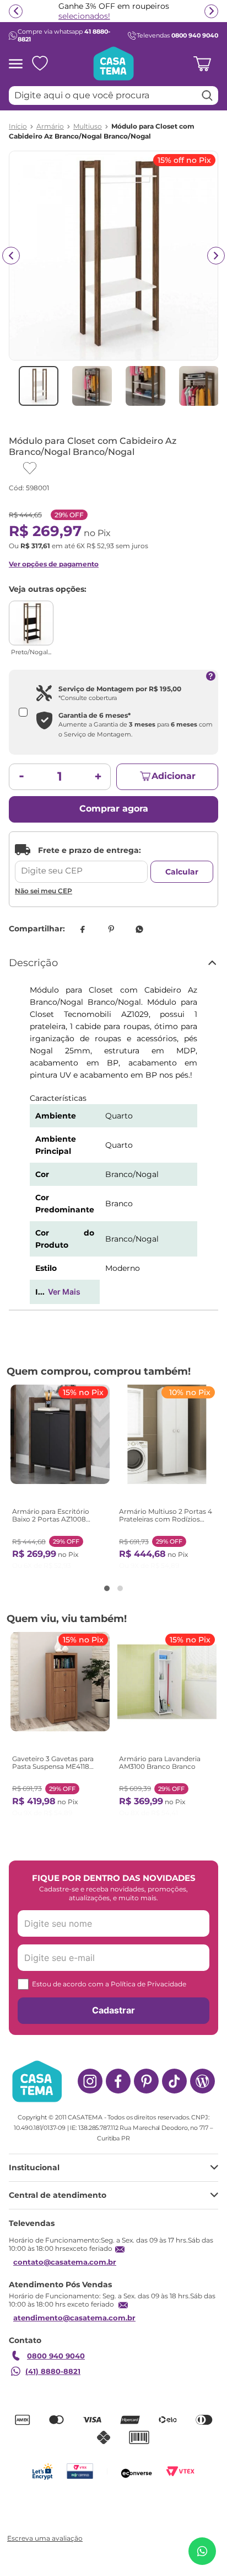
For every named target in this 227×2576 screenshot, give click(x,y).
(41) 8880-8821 (53, 2371)
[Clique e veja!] (44, 2539)
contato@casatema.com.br (65, 2262)
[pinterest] (111, 929)
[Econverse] (137, 2471)
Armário (50, 126)
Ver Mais (64, 1292)
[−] (21, 777)
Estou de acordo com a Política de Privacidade (109, 1984)
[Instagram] (90, 2081)
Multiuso (88, 126)
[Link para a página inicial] (18, 126)
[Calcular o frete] (182, 872)
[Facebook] (118, 2081)
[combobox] (113, 96)
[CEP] (81, 863)
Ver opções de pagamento (54, 564)
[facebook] (82, 929)
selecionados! (84, 16)
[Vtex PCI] (80, 2471)
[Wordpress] (202, 2081)
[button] (107, 1588)
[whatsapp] (139, 929)
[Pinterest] (146, 2081)
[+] (98, 777)
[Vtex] (180, 2471)
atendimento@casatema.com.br (74, 2318)
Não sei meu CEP (44, 891)
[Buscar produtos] (207, 96)
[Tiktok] (174, 2081)
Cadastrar (113, 2010)
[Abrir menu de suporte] (202, 2551)
